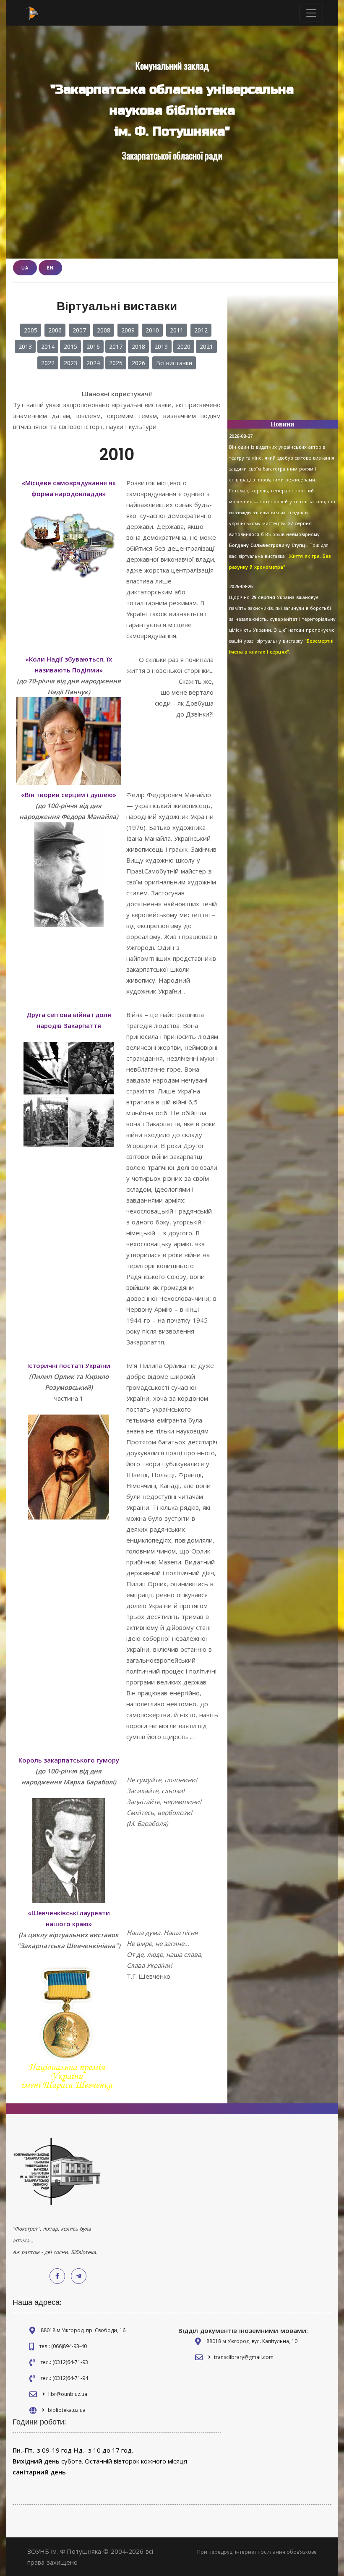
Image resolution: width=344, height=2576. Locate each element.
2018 (138, 347)
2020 (184, 347)
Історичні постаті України (69, 1365)
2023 (70, 363)
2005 (31, 330)
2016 (93, 347)
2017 (116, 347)
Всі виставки (174, 363)
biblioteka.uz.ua (67, 2410)
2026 (138, 363)
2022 (48, 363)
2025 (116, 363)
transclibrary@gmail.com (244, 2357)
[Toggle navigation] (311, 13)
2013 (25, 347)
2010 (152, 330)
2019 (161, 347)
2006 (55, 330)
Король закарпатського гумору (69, 1760)
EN (50, 268)
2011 (177, 330)
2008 (104, 330)
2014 (48, 347)
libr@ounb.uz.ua (68, 2394)
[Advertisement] (283, 361)
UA (25, 268)
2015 (70, 347)
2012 (201, 330)
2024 (93, 363)
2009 (128, 330)
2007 (79, 330)
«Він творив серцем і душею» (69, 795)
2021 (206, 347)
